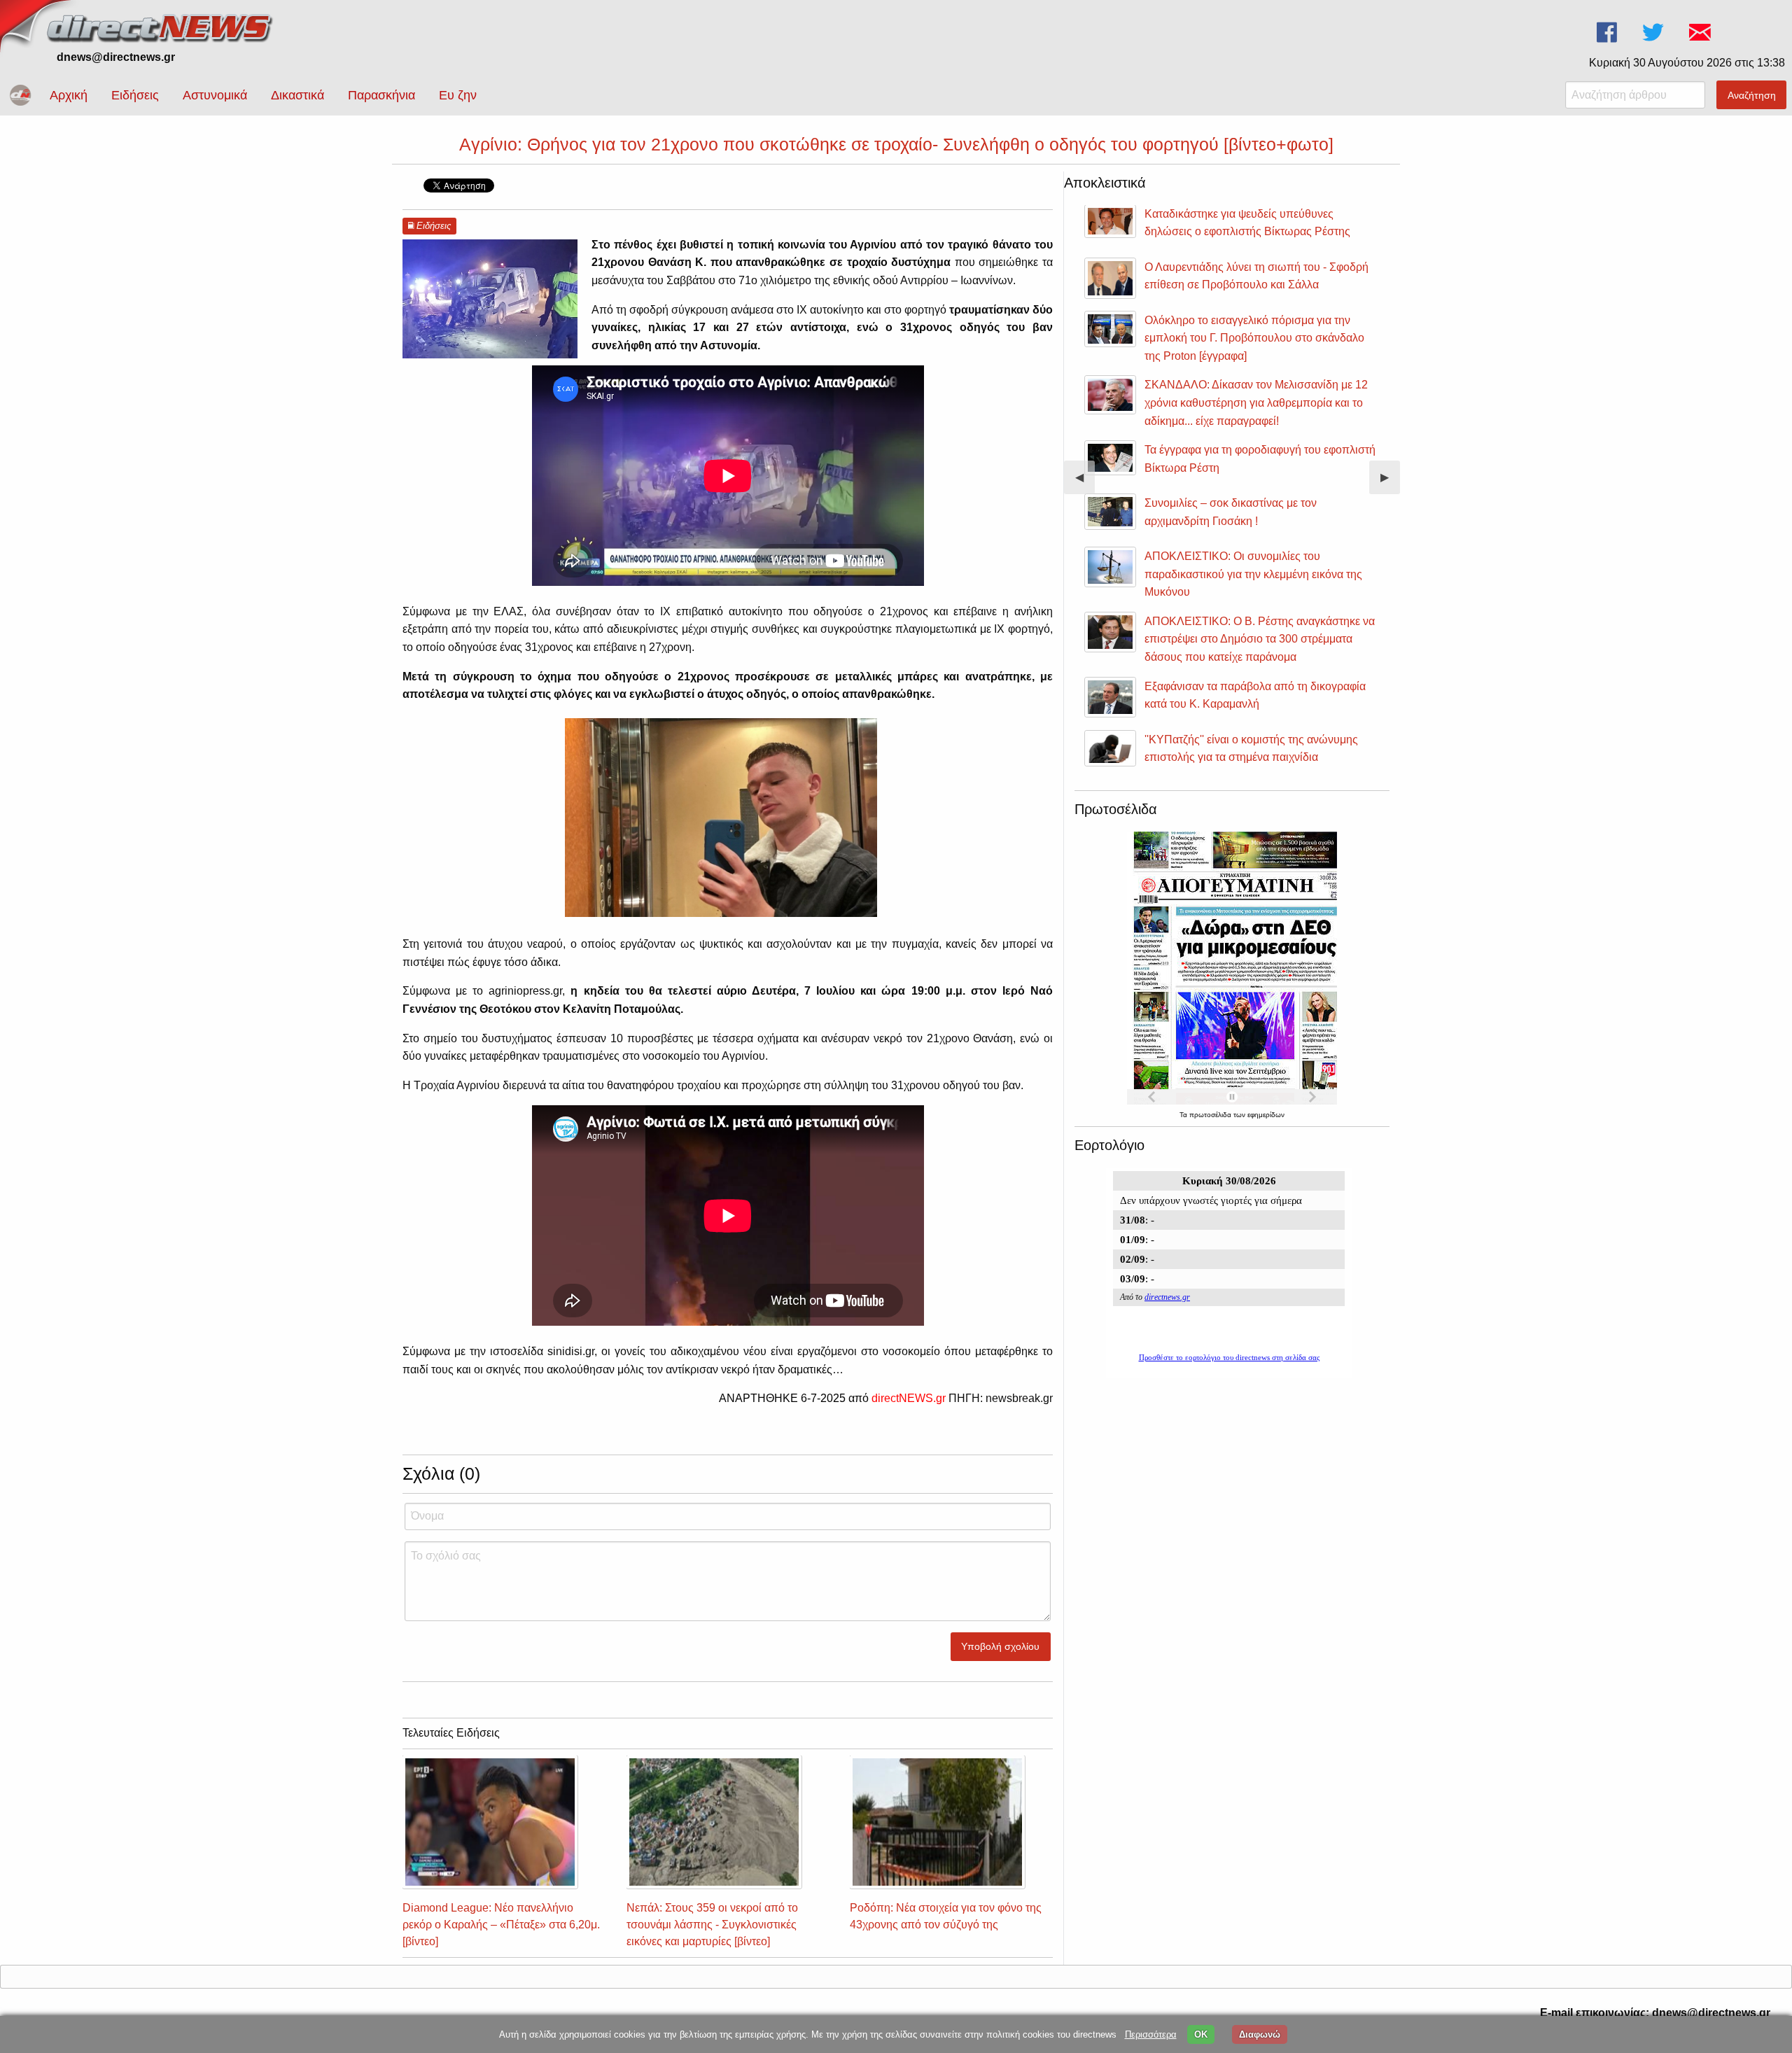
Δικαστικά (297, 95)
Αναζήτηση (1752, 95)
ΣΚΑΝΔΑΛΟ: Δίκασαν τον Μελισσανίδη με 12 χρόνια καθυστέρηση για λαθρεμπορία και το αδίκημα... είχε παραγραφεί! (1256, 402)
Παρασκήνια (381, 95)
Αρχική (69, 95)
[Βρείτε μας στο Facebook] (1608, 33)
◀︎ (1085, 483)
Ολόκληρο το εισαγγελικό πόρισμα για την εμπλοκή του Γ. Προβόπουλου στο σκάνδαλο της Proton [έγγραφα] (1254, 338)
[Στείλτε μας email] (1701, 33)
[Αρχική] (161, 26)
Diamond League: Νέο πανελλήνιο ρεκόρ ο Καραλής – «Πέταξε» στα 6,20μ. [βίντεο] (501, 1925)
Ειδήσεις (135, 95)
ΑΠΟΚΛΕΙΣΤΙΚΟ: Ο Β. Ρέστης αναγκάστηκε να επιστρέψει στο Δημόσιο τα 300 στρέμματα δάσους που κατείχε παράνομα (1260, 639)
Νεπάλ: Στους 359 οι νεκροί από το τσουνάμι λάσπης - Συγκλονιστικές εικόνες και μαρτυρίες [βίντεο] (712, 1925)
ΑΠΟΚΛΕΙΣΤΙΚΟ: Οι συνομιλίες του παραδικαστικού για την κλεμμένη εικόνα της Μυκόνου (1253, 574)
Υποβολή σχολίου (1000, 1646)
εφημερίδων (1266, 1115)
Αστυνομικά (215, 95)
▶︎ (1390, 483)
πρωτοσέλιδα (1211, 1115)
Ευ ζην (458, 95)
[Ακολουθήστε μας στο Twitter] (1654, 33)
